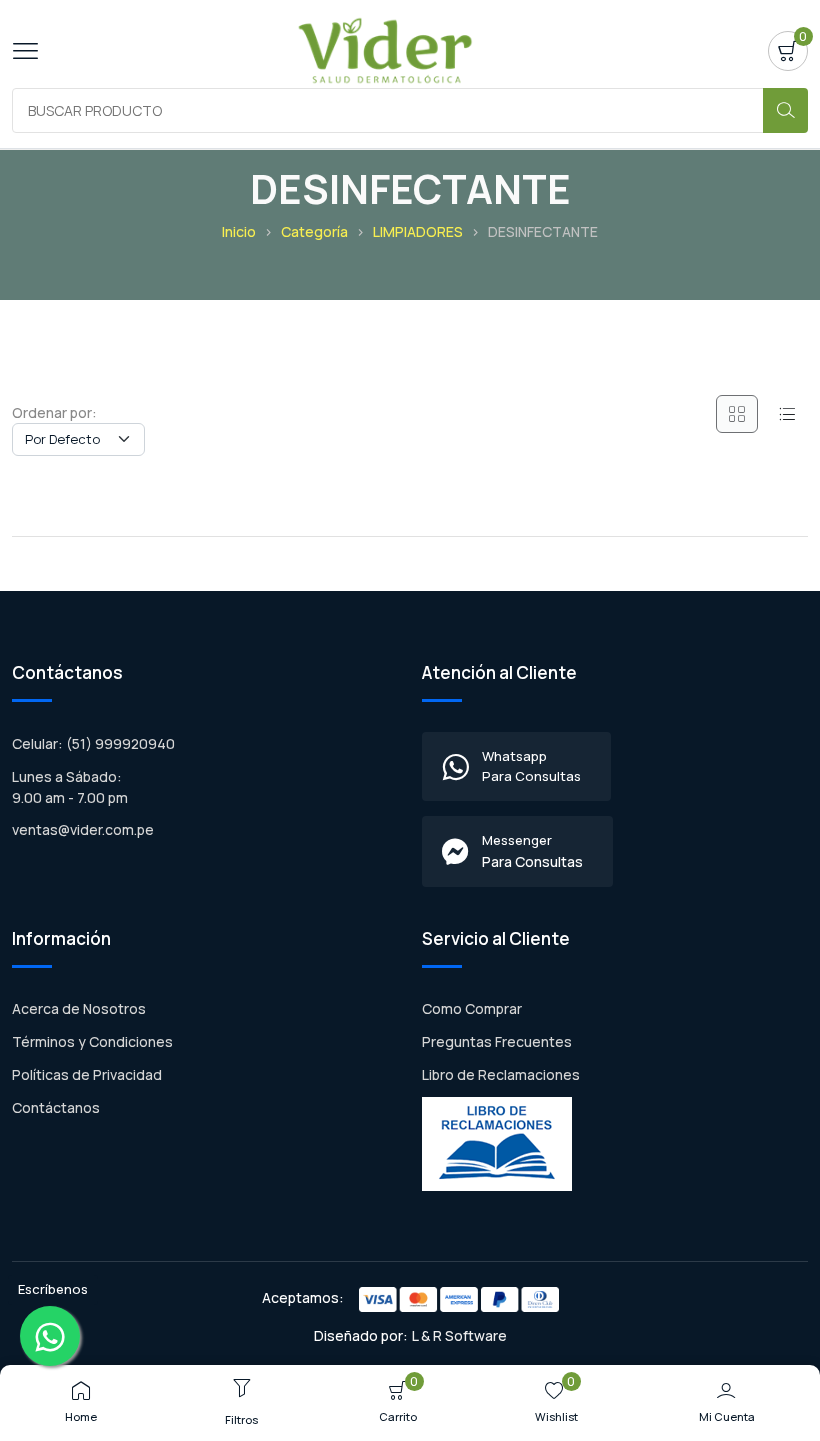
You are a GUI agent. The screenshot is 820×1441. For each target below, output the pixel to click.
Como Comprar (472, 1008)
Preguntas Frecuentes (497, 1041)
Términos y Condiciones (92, 1041)
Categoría (314, 231)
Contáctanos (56, 1107)
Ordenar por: (54, 412)
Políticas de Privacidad (87, 1074)
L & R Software (459, 1335)
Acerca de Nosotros (79, 1008)
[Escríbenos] (50, 1336)
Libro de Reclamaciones (501, 1074)
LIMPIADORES (418, 231)
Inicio (239, 231)
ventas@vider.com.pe (83, 829)
